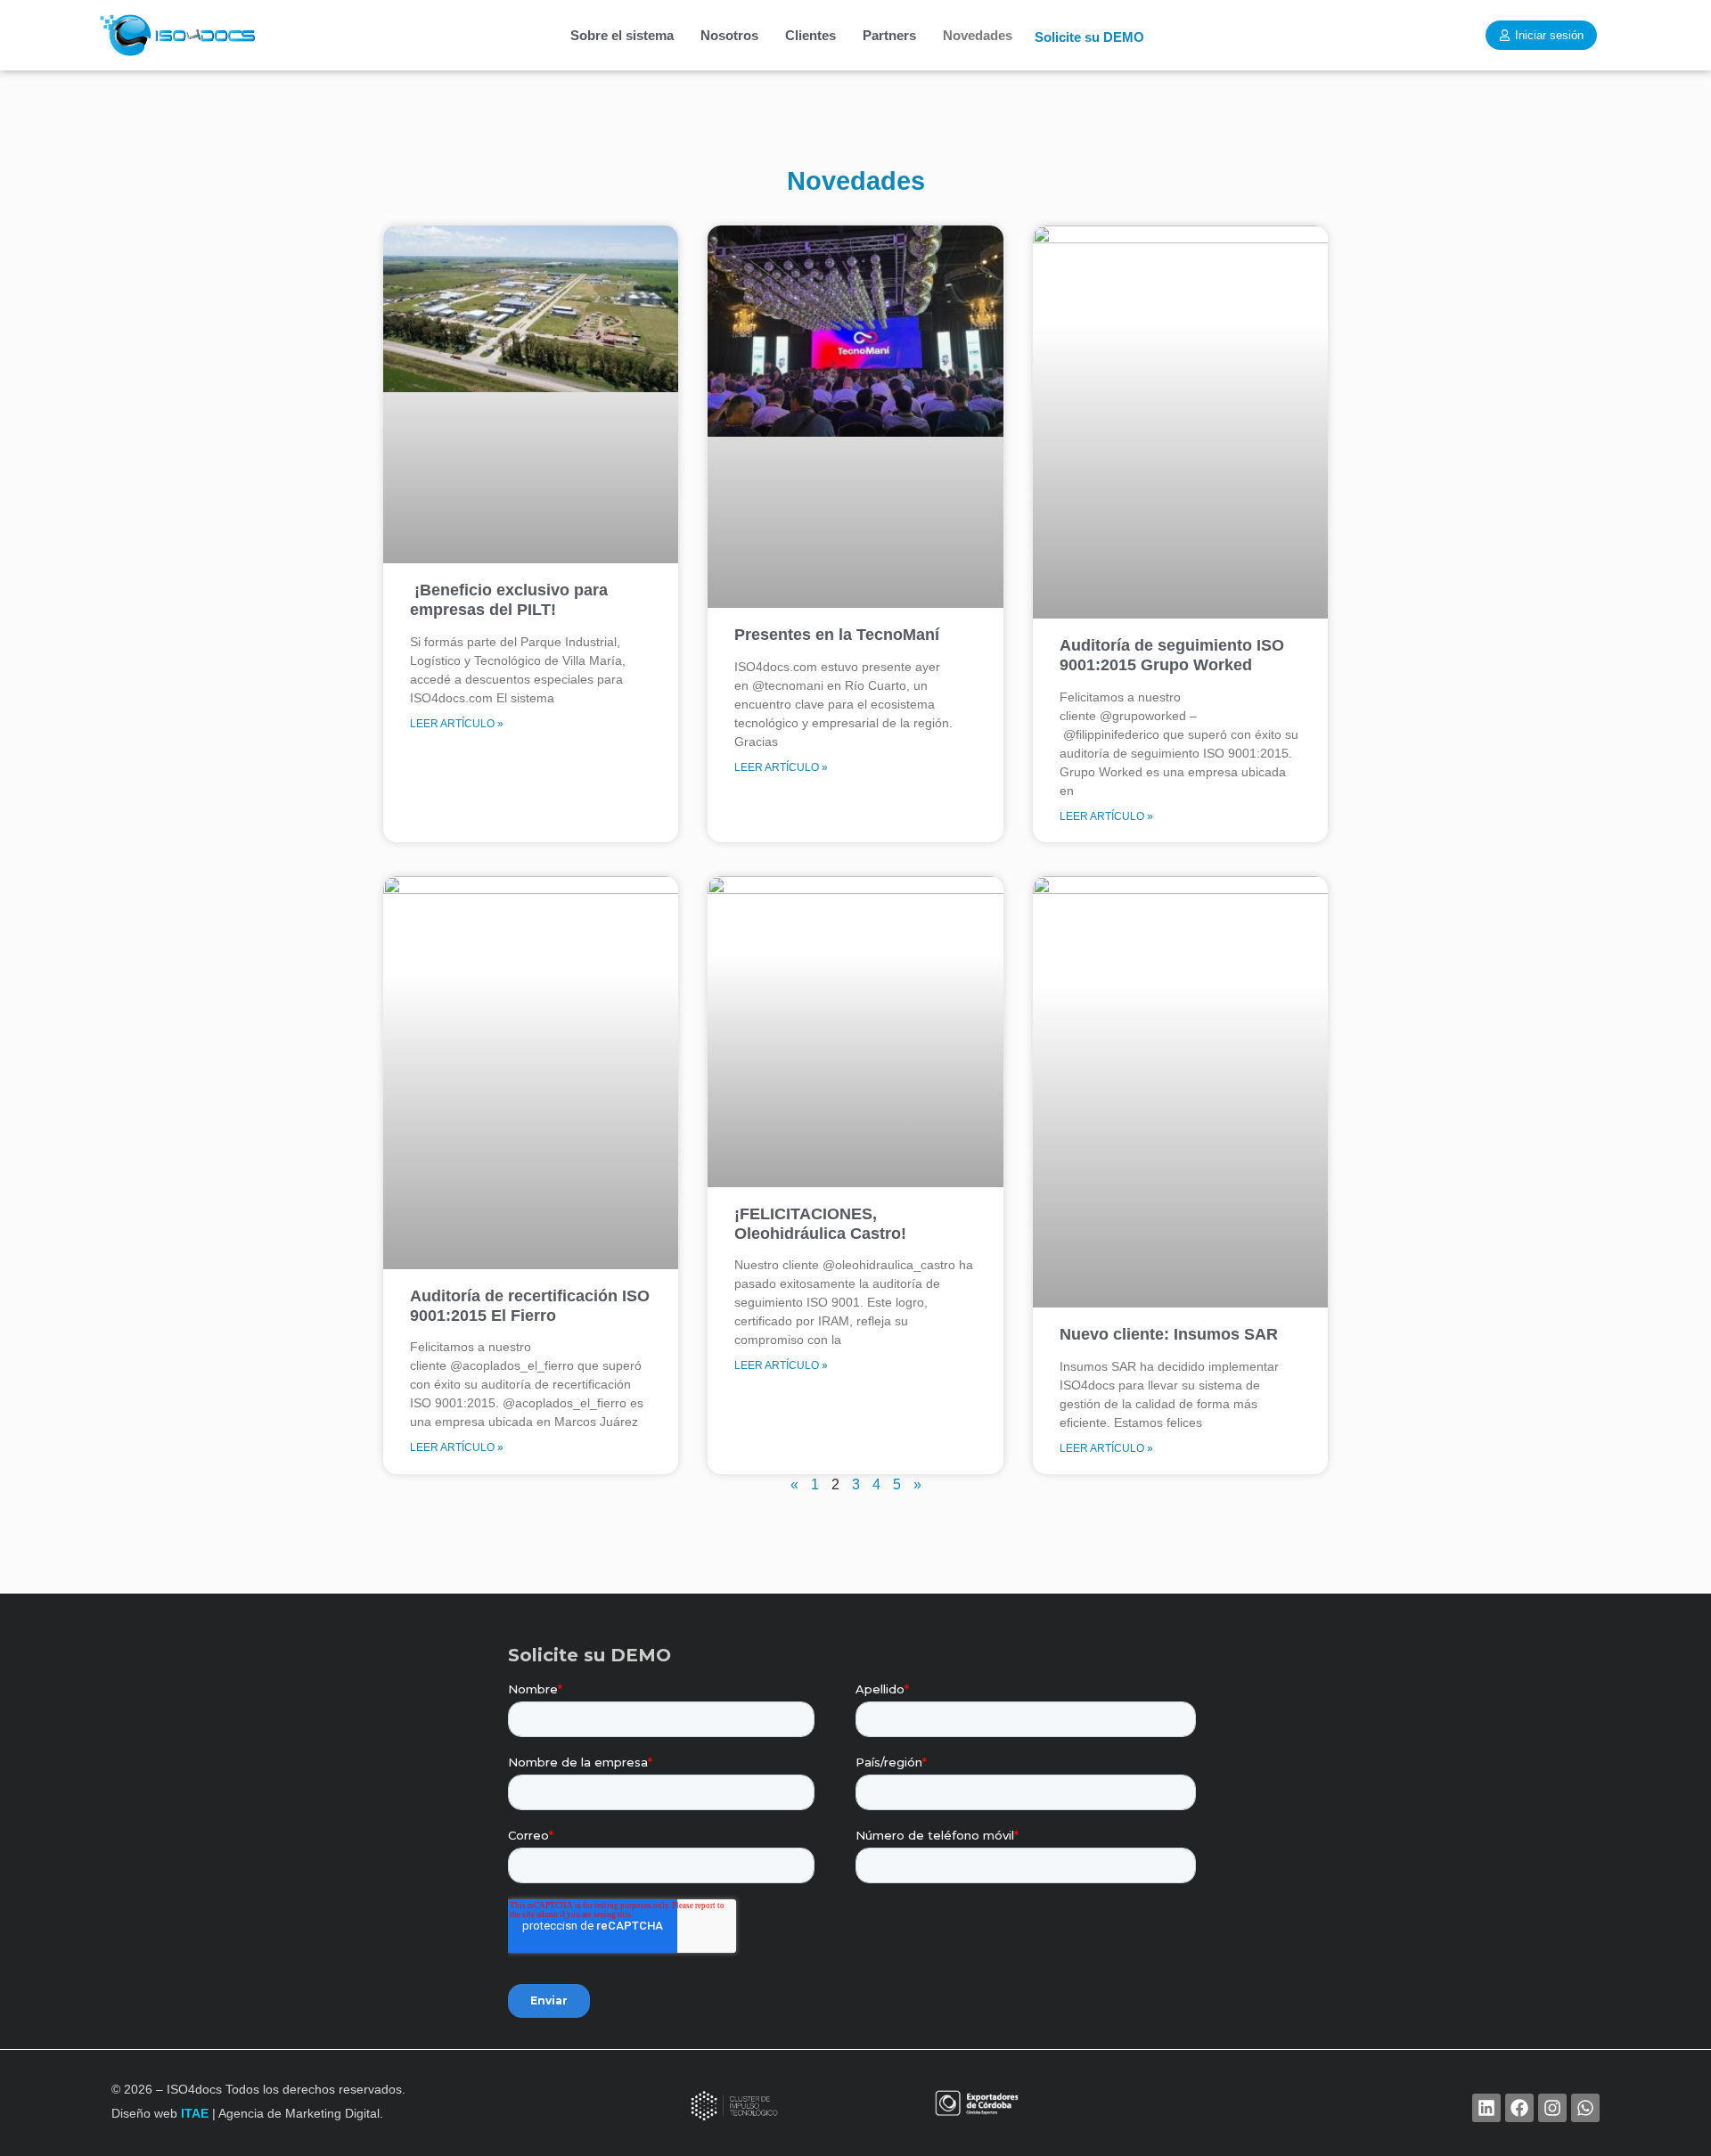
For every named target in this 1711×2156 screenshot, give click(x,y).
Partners (889, 35)
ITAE (195, 2113)
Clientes (810, 35)
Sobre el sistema (622, 35)
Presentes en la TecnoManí (837, 635)
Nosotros (729, 35)
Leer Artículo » (457, 724)
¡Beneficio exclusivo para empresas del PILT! (509, 600)
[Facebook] (1519, 2108)
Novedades (978, 35)
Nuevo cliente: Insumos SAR (1169, 1334)
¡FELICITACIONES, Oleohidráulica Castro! (820, 1224)
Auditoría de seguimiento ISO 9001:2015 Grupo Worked (1172, 655)
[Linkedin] (1486, 2108)
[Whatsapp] (1585, 2108)
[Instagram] (1552, 2108)
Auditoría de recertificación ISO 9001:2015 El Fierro (530, 1306)
